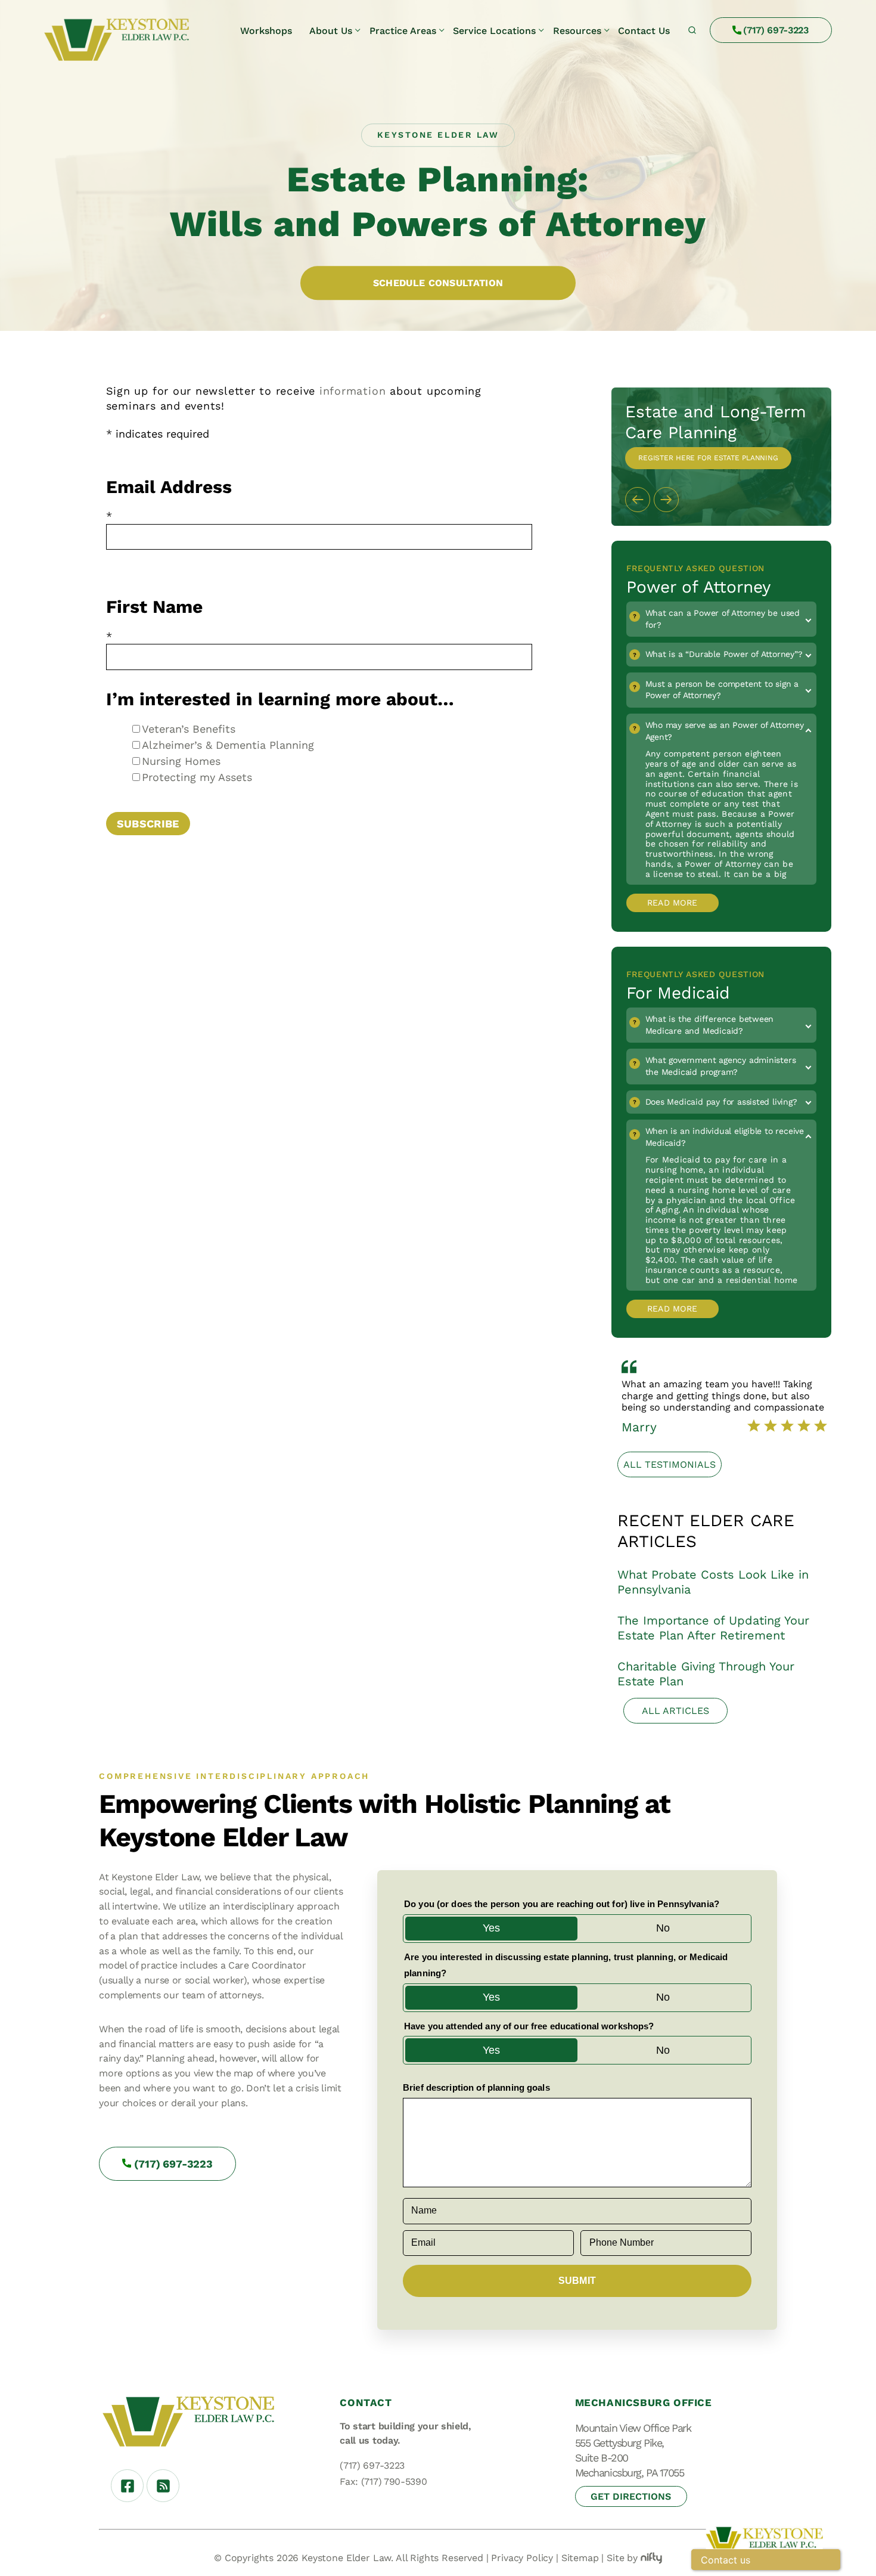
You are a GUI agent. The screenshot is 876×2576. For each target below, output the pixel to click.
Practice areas (403, 31)
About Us (331, 31)
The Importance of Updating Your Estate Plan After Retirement (713, 1628)
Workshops (266, 31)
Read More (672, 903)
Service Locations (494, 31)
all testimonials (670, 1464)
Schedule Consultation (438, 283)
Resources (577, 31)
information (352, 391)
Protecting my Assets (197, 777)
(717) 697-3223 (776, 30)
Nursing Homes (181, 761)
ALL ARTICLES (675, 1711)
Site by (622, 2558)
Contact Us (644, 31)
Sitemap (580, 2558)
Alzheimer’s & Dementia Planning (228, 745)
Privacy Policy (522, 2558)
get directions (631, 2496)
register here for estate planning (708, 458)
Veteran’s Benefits (189, 729)
